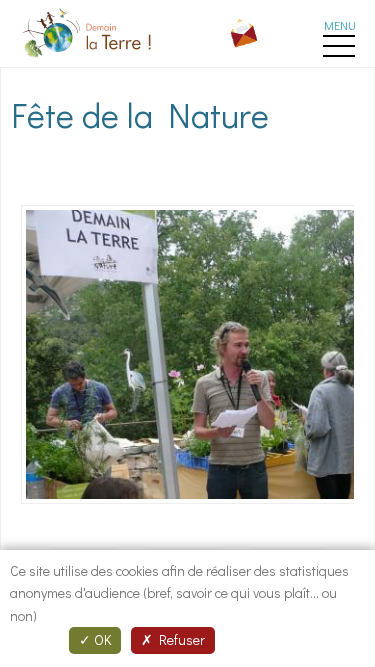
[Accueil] (89, 60)
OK (101, 639)
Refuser (179, 639)
